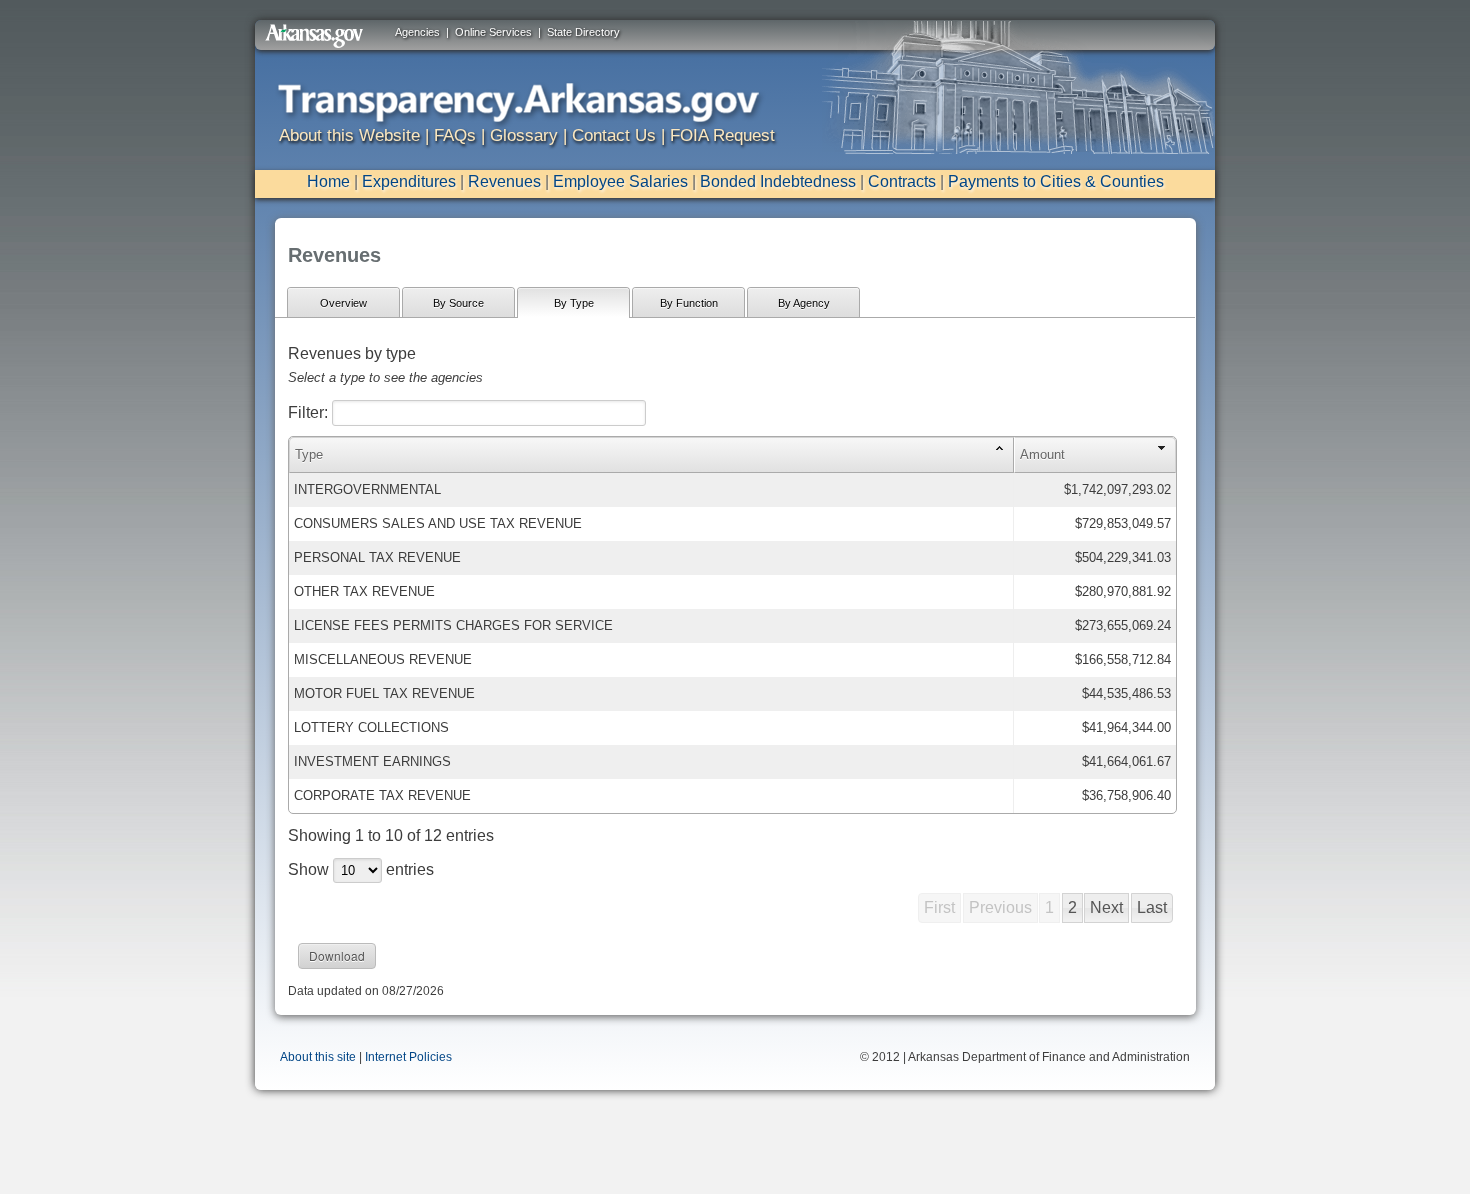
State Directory (583, 32)
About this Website (349, 135)
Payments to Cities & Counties (1056, 181)
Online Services (493, 32)
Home (328, 181)
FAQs (455, 135)
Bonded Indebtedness (778, 181)
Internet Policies (408, 1057)
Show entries (361, 869)
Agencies (417, 32)
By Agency (804, 303)
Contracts (902, 181)
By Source (458, 303)
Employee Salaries (620, 181)
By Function (689, 303)
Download (337, 955)
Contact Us (614, 135)
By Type (574, 303)
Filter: (310, 412)
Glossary (524, 135)
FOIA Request (722, 135)
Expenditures (409, 181)
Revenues (504, 181)
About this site (318, 1057)
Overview (343, 303)
